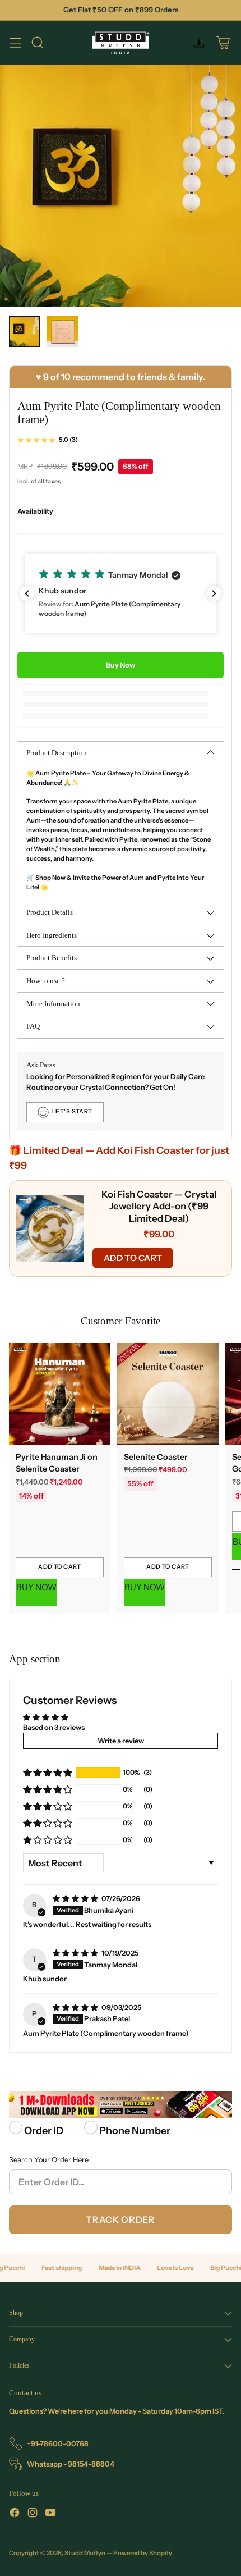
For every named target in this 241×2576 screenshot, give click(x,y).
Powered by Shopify (143, 2553)
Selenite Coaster (156, 1457)
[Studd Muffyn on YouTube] (50, 2514)
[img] (76, 1899)
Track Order (120, 2219)
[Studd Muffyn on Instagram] (33, 2514)
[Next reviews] (214, 593)
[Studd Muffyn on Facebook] (15, 2514)
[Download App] (199, 43)
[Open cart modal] (223, 43)
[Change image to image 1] (25, 331)
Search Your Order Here (49, 2160)
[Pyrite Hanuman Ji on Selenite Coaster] (60, 1394)
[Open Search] (37, 43)
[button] (121, 593)
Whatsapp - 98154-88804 (71, 2464)
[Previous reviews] (27, 593)
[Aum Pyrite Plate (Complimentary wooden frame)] (121, 186)
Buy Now (121, 665)
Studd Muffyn (85, 2553)
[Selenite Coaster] (168, 1394)
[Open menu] (15, 43)
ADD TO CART (133, 1258)
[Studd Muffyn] (121, 43)
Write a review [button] (121, 1741)
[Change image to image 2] (63, 331)
